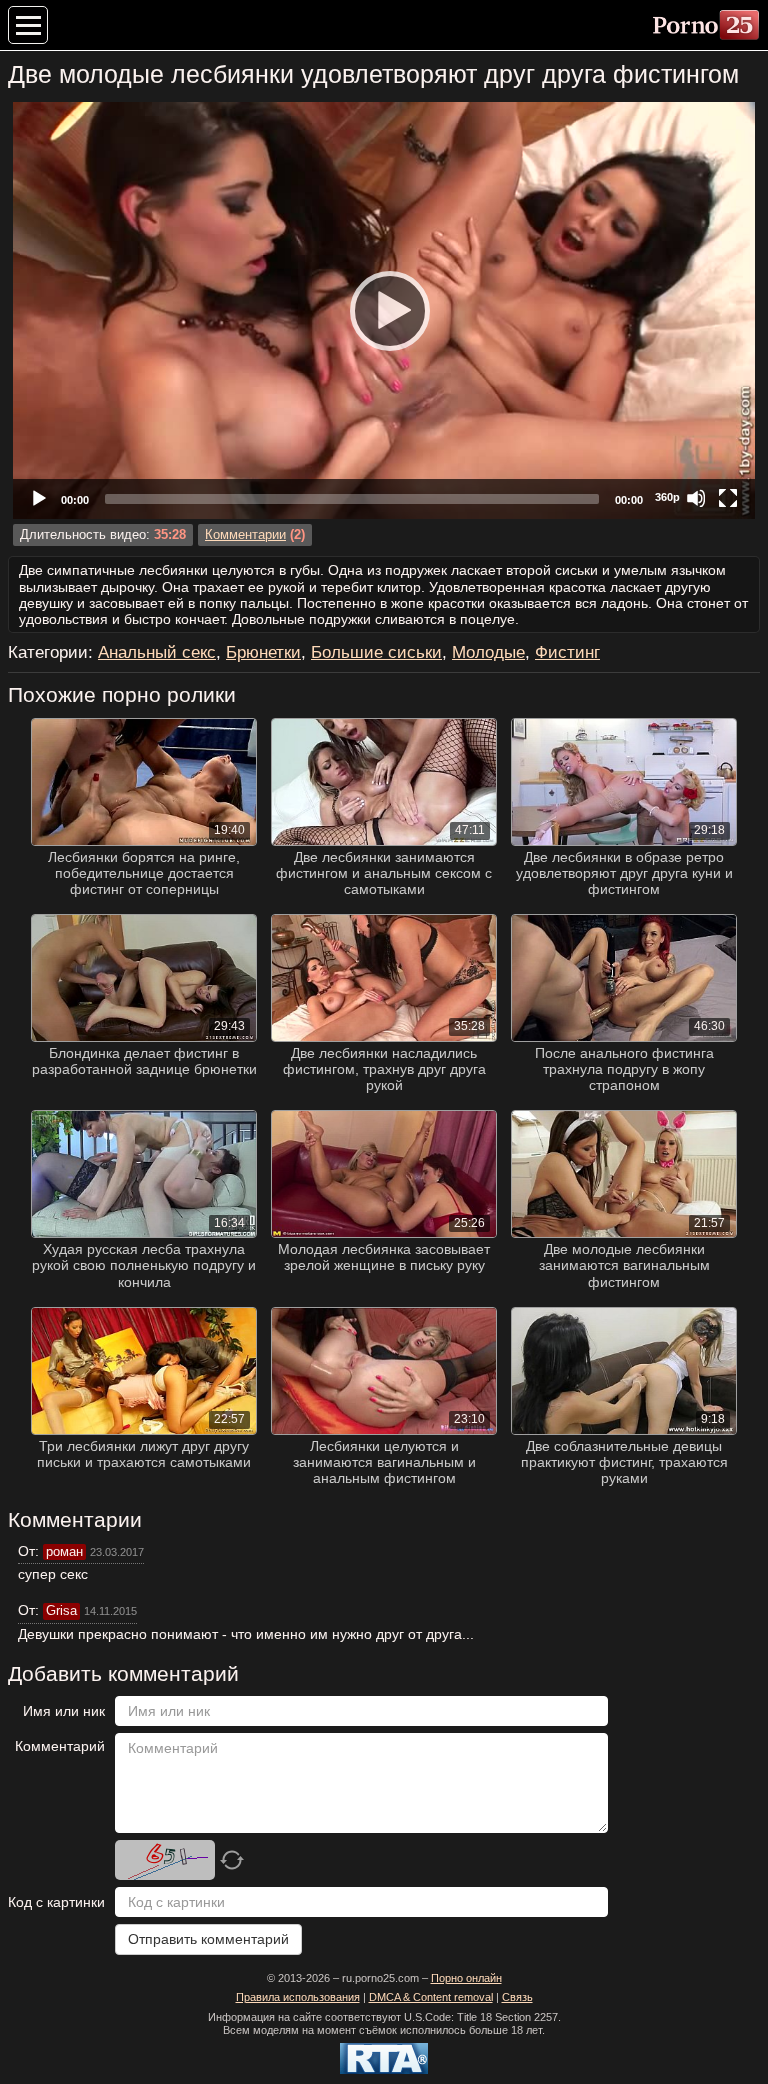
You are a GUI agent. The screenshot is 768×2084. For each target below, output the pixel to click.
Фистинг (567, 652)
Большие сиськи (376, 652)
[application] (384, 310)
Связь (517, 1997)
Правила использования (298, 1997)
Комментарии (245, 535)
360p (667, 497)
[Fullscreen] (728, 498)
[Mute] (696, 498)
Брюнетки (263, 652)
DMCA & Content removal (431, 1997)
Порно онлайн (466, 1978)
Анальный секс (157, 652)
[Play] (384, 310)
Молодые (488, 652)
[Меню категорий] (28, 25)
